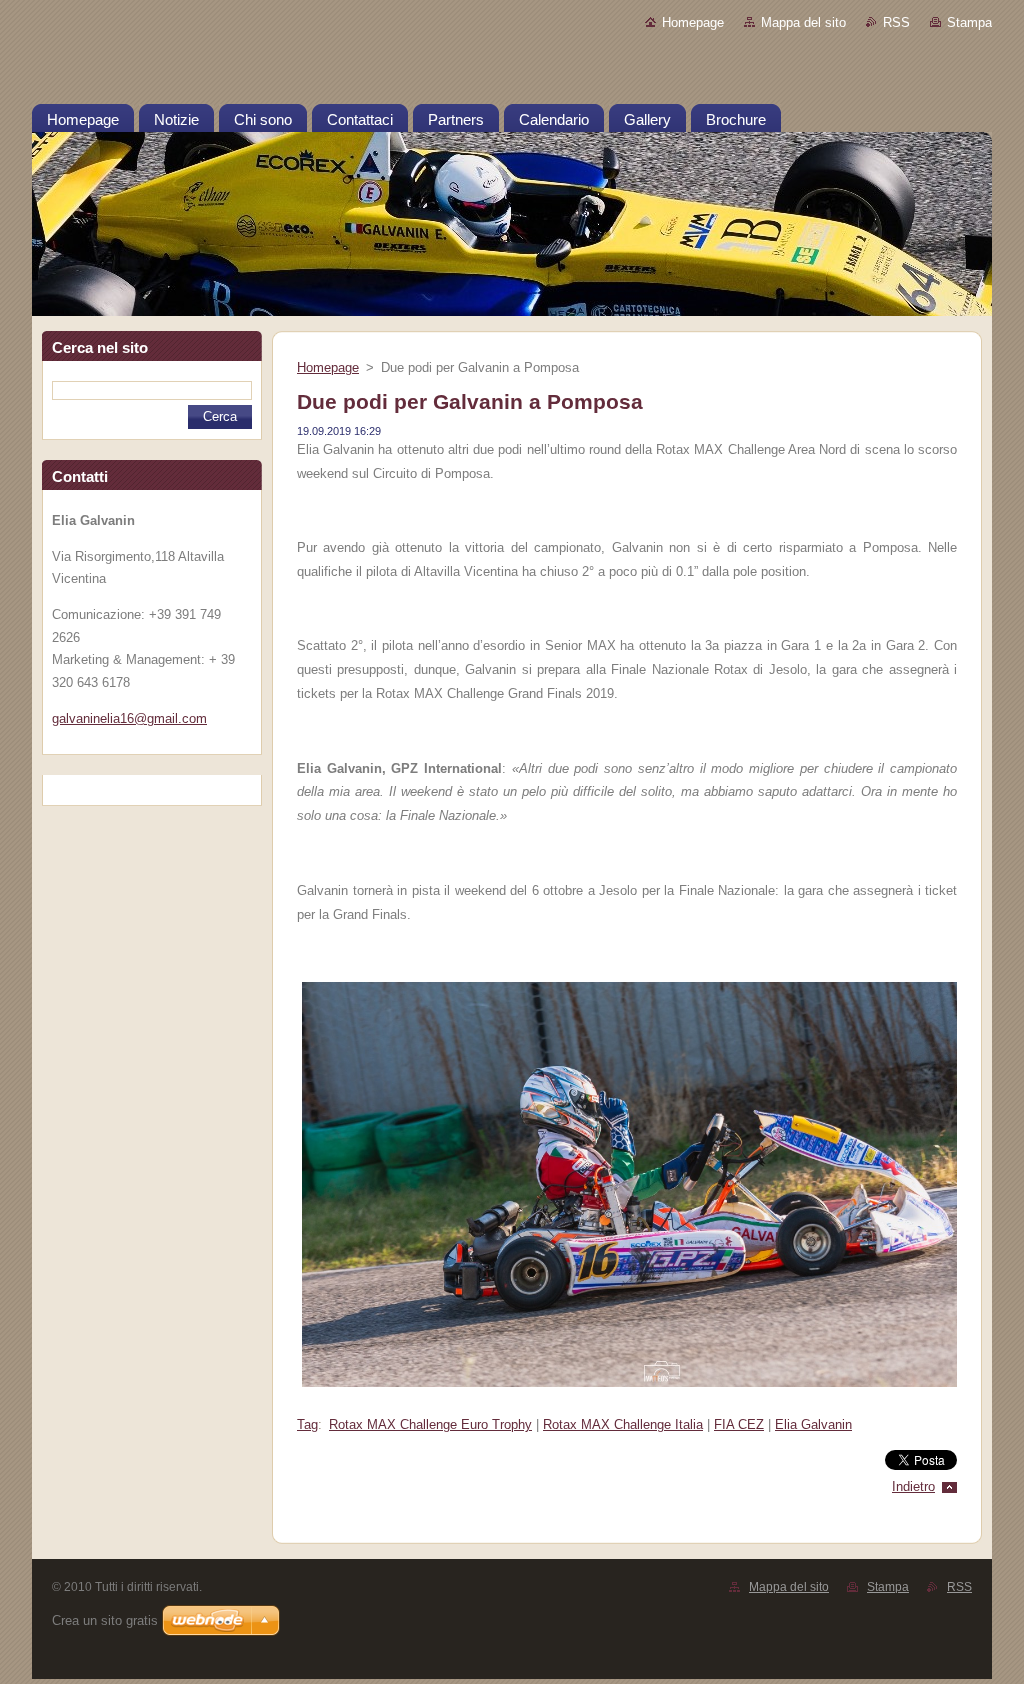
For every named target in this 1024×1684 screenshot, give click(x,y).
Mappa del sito (803, 22)
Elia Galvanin (813, 1424)
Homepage (693, 22)
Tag (307, 1424)
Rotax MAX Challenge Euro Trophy (430, 1424)
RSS (896, 22)
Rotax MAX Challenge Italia (623, 1424)
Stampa (969, 22)
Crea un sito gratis (105, 1620)
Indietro (913, 1486)
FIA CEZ (739, 1424)
